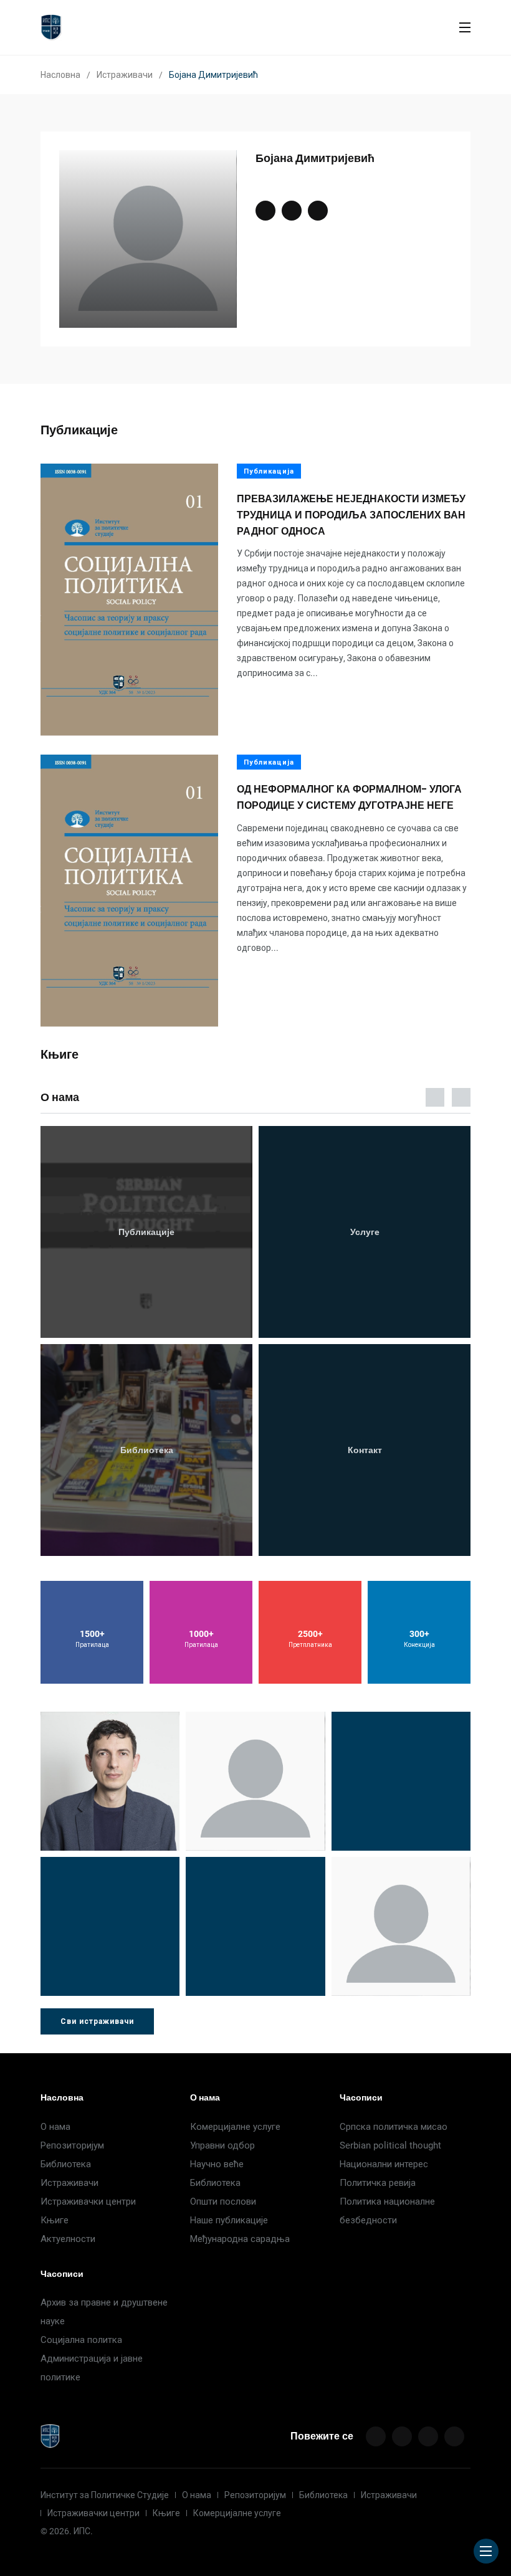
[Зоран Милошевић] (255, 1781)
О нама (55, 2127)
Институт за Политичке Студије (105, 2495)
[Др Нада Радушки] (255, 1926)
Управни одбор (222, 2145)
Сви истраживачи (97, 2021)
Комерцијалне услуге (235, 2127)
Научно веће (217, 2164)
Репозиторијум (72, 2145)
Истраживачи (125, 75)
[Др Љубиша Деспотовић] (110, 1926)
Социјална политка (81, 2340)
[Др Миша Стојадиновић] (110, 1781)
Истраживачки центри (88, 2202)
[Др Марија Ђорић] (401, 1781)
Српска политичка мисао (394, 2127)
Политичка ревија (378, 2183)
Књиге (55, 2220)
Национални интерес (384, 2164)
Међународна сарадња (240, 2239)
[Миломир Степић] (401, 1926)
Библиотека (66, 2164)
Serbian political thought (390, 2145)
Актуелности (68, 2239)
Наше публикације (229, 2220)
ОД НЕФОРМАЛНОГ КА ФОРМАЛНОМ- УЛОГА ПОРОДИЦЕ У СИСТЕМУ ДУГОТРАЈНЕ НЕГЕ (349, 798)
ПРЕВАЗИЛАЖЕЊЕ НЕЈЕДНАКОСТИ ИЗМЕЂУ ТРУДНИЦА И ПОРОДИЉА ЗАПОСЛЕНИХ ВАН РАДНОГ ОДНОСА (351, 515)
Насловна (60, 75)
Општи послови (223, 2202)
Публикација (269, 471)
